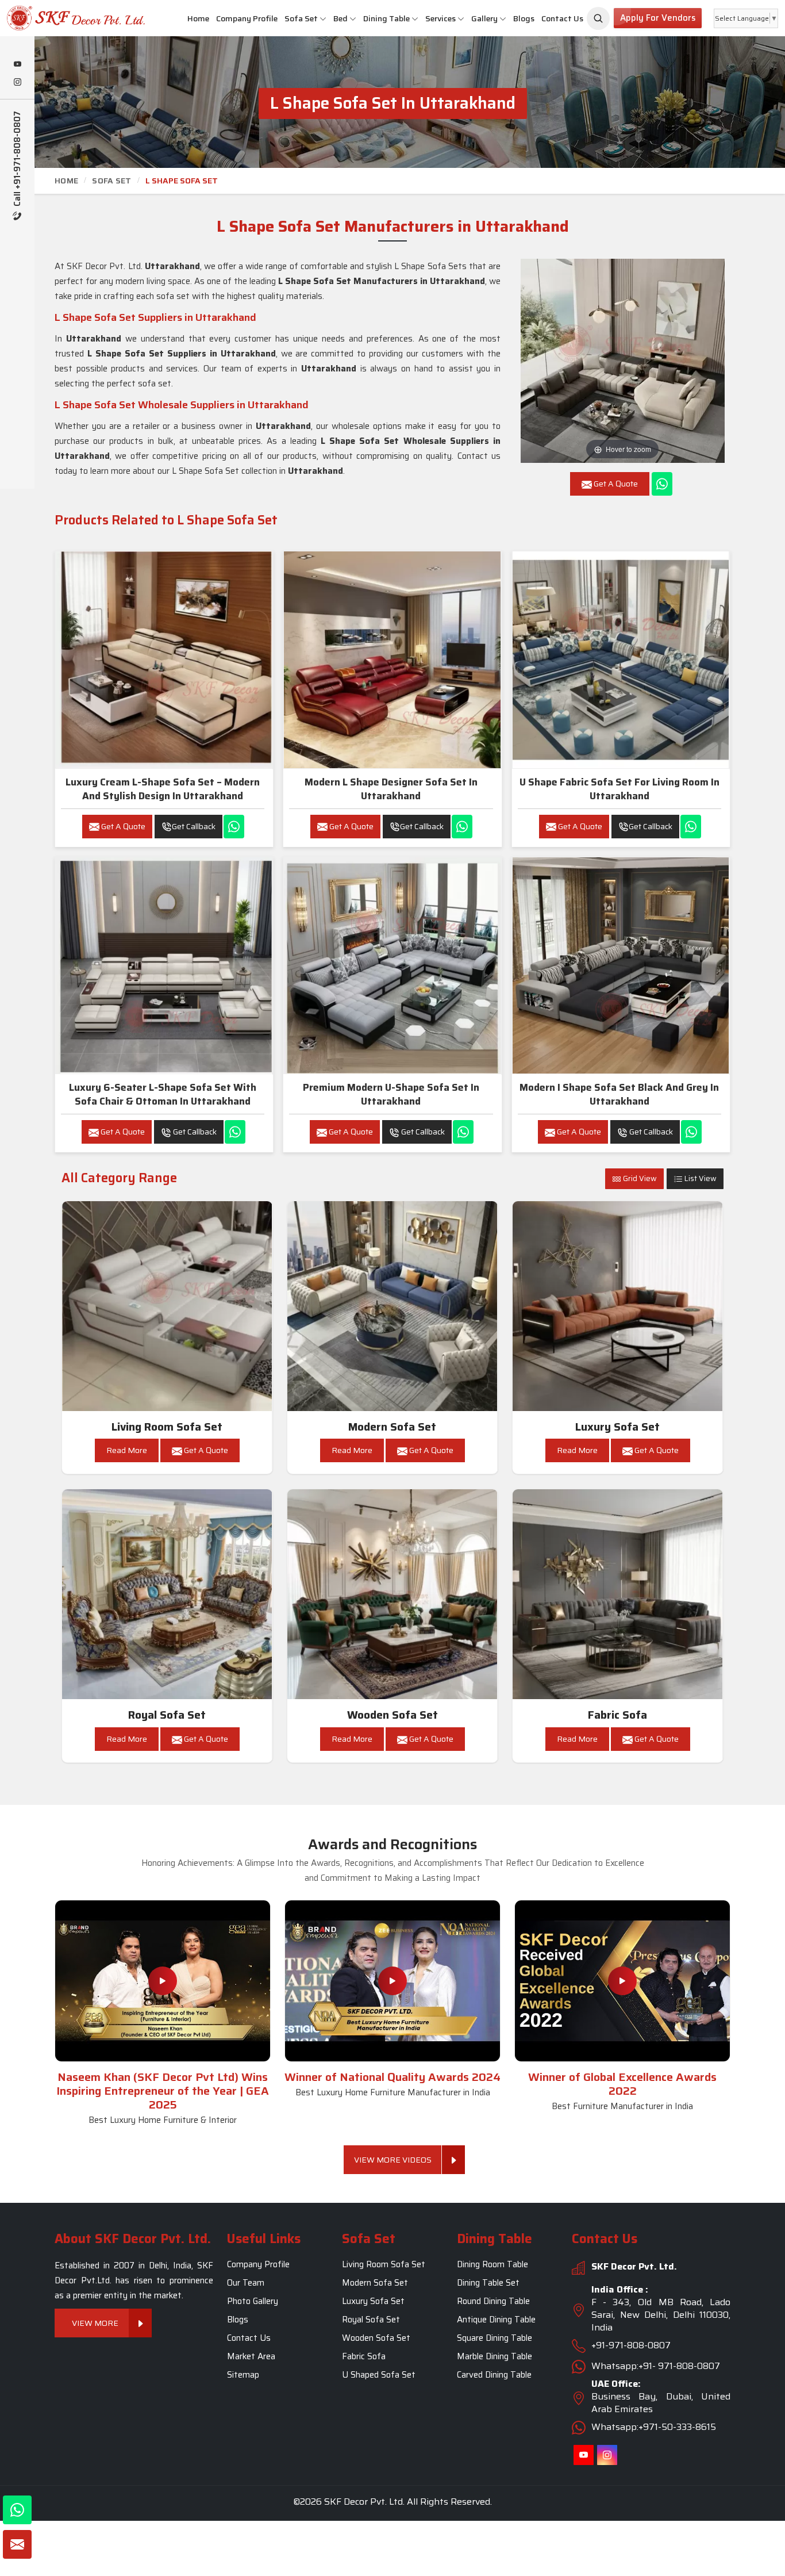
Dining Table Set (488, 2283)
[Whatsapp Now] (662, 484)
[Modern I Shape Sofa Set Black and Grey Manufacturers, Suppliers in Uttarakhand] (621, 965)
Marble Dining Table (495, 2356)
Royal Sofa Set (167, 1715)
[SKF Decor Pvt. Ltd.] (66, 18)
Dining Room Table (492, 2264)
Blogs (524, 18)
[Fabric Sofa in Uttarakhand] (618, 1594)
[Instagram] (17, 83)
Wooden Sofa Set (392, 1715)
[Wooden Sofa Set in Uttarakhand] (392, 1594)
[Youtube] (17, 65)
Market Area (251, 2356)
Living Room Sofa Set (167, 1427)
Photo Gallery (253, 2301)
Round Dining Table (493, 2301)
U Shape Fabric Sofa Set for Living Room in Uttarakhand (619, 789)
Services (440, 18)
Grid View (639, 1178)
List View (700, 1178)
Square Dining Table (495, 2338)
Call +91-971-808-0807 (18, 160)
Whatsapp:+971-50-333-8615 (654, 2427)
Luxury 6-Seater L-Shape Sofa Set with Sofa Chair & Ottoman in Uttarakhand (163, 1094)
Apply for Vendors (658, 18)
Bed (340, 18)
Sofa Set (301, 18)
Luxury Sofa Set (617, 1427)
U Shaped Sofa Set (379, 2375)
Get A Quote (122, 826)
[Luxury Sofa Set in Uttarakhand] (618, 1306)
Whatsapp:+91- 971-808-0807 (656, 2366)
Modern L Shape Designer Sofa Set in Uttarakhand (391, 789)
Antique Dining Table (496, 2320)
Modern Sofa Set (392, 1427)
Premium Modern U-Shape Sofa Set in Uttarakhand (391, 1094)
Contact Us (562, 18)
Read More (127, 1450)
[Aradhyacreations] (598, 18)
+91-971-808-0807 (631, 2345)
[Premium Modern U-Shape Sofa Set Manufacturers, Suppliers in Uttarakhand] (392, 965)
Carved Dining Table (494, 2375)
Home (198, 18)
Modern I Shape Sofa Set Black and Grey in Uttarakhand (619, 1094)
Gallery (484, 18)
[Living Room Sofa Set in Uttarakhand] (167, 1306)
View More (95, 2323)
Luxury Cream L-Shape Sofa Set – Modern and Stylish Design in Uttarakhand (163, 789)
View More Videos (393, 2160)
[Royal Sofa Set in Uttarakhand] (167, 1594)
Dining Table (386, 18)
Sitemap (243, 2375)
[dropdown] (323, 19)
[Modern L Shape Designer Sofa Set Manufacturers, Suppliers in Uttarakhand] (392, 660)
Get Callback (194, 826)
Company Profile (247, 18)
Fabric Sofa (617, 1715)
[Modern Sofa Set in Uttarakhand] (392, 1306)
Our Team (246, 2283)
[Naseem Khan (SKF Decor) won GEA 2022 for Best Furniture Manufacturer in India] (622, 1981)
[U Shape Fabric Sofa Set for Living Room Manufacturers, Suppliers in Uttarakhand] (621, 660)
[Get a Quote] (17, 2544)
